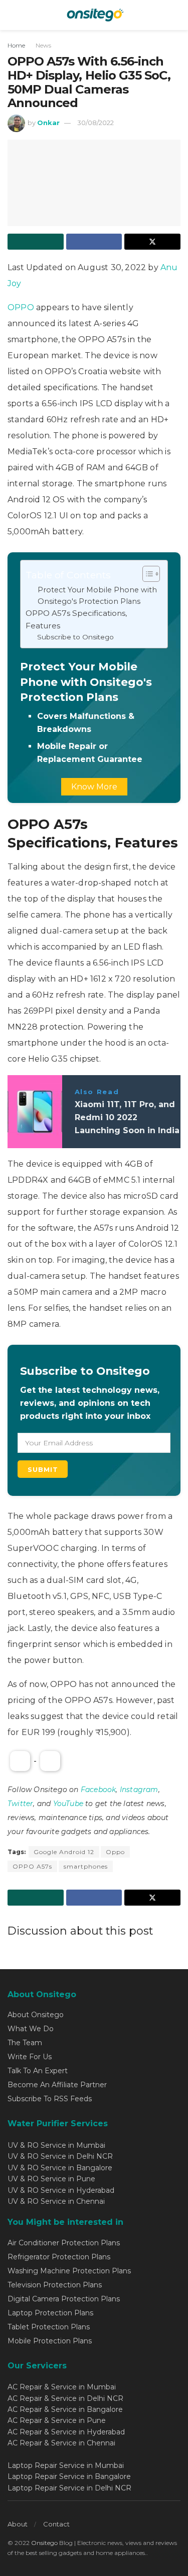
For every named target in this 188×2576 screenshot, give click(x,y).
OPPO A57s (32, 1866)
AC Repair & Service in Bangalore (65, 2409)
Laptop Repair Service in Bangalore (69, 2476)
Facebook (99, 1790)
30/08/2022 (96, 123)
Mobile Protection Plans (50, 2341)
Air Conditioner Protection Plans (64, 2243)
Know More (94, 787)
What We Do (31, 2029)
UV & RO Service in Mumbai (56, 2145)
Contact (56, 2524)
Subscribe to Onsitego (75, 637)
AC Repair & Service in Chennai (61, 2443)
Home (16, 45)
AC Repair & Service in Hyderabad (66, 2432)
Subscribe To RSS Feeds (50, 2099)
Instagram (139, 1790)
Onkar (48, 123)
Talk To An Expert (38, 2071)
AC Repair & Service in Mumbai (62, 2387)
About (18, 2524)
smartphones (86, 1866)
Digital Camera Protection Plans (64, 2299)
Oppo (115, 1852)
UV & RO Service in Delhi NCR (60, 2156)
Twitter (20, 1804)
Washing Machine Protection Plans (69, 2271)
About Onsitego (36, 2015)
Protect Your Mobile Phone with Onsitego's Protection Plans (97, 596)
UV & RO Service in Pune (51, 2179)
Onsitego (44, 2543)
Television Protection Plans (55, 2285)
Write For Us (30, 2057)
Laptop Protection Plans (50, 2313)
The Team (25, 2043)
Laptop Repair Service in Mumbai (66, 2465)
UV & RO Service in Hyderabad (61, 2190)
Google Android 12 (64, 1852)
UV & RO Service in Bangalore (60, 2168)
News (43, 45)
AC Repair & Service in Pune (57, 2420)
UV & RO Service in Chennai (56, 2201)
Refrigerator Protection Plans (59, 2257)
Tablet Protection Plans (49, 2327)
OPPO (22, 307)
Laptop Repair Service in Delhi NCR (69, 2488)
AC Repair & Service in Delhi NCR (65, 2398)
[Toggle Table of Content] (146, 574)
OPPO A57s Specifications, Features (76, 619)
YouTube (68, 1804)
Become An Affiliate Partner (57, 2085)
